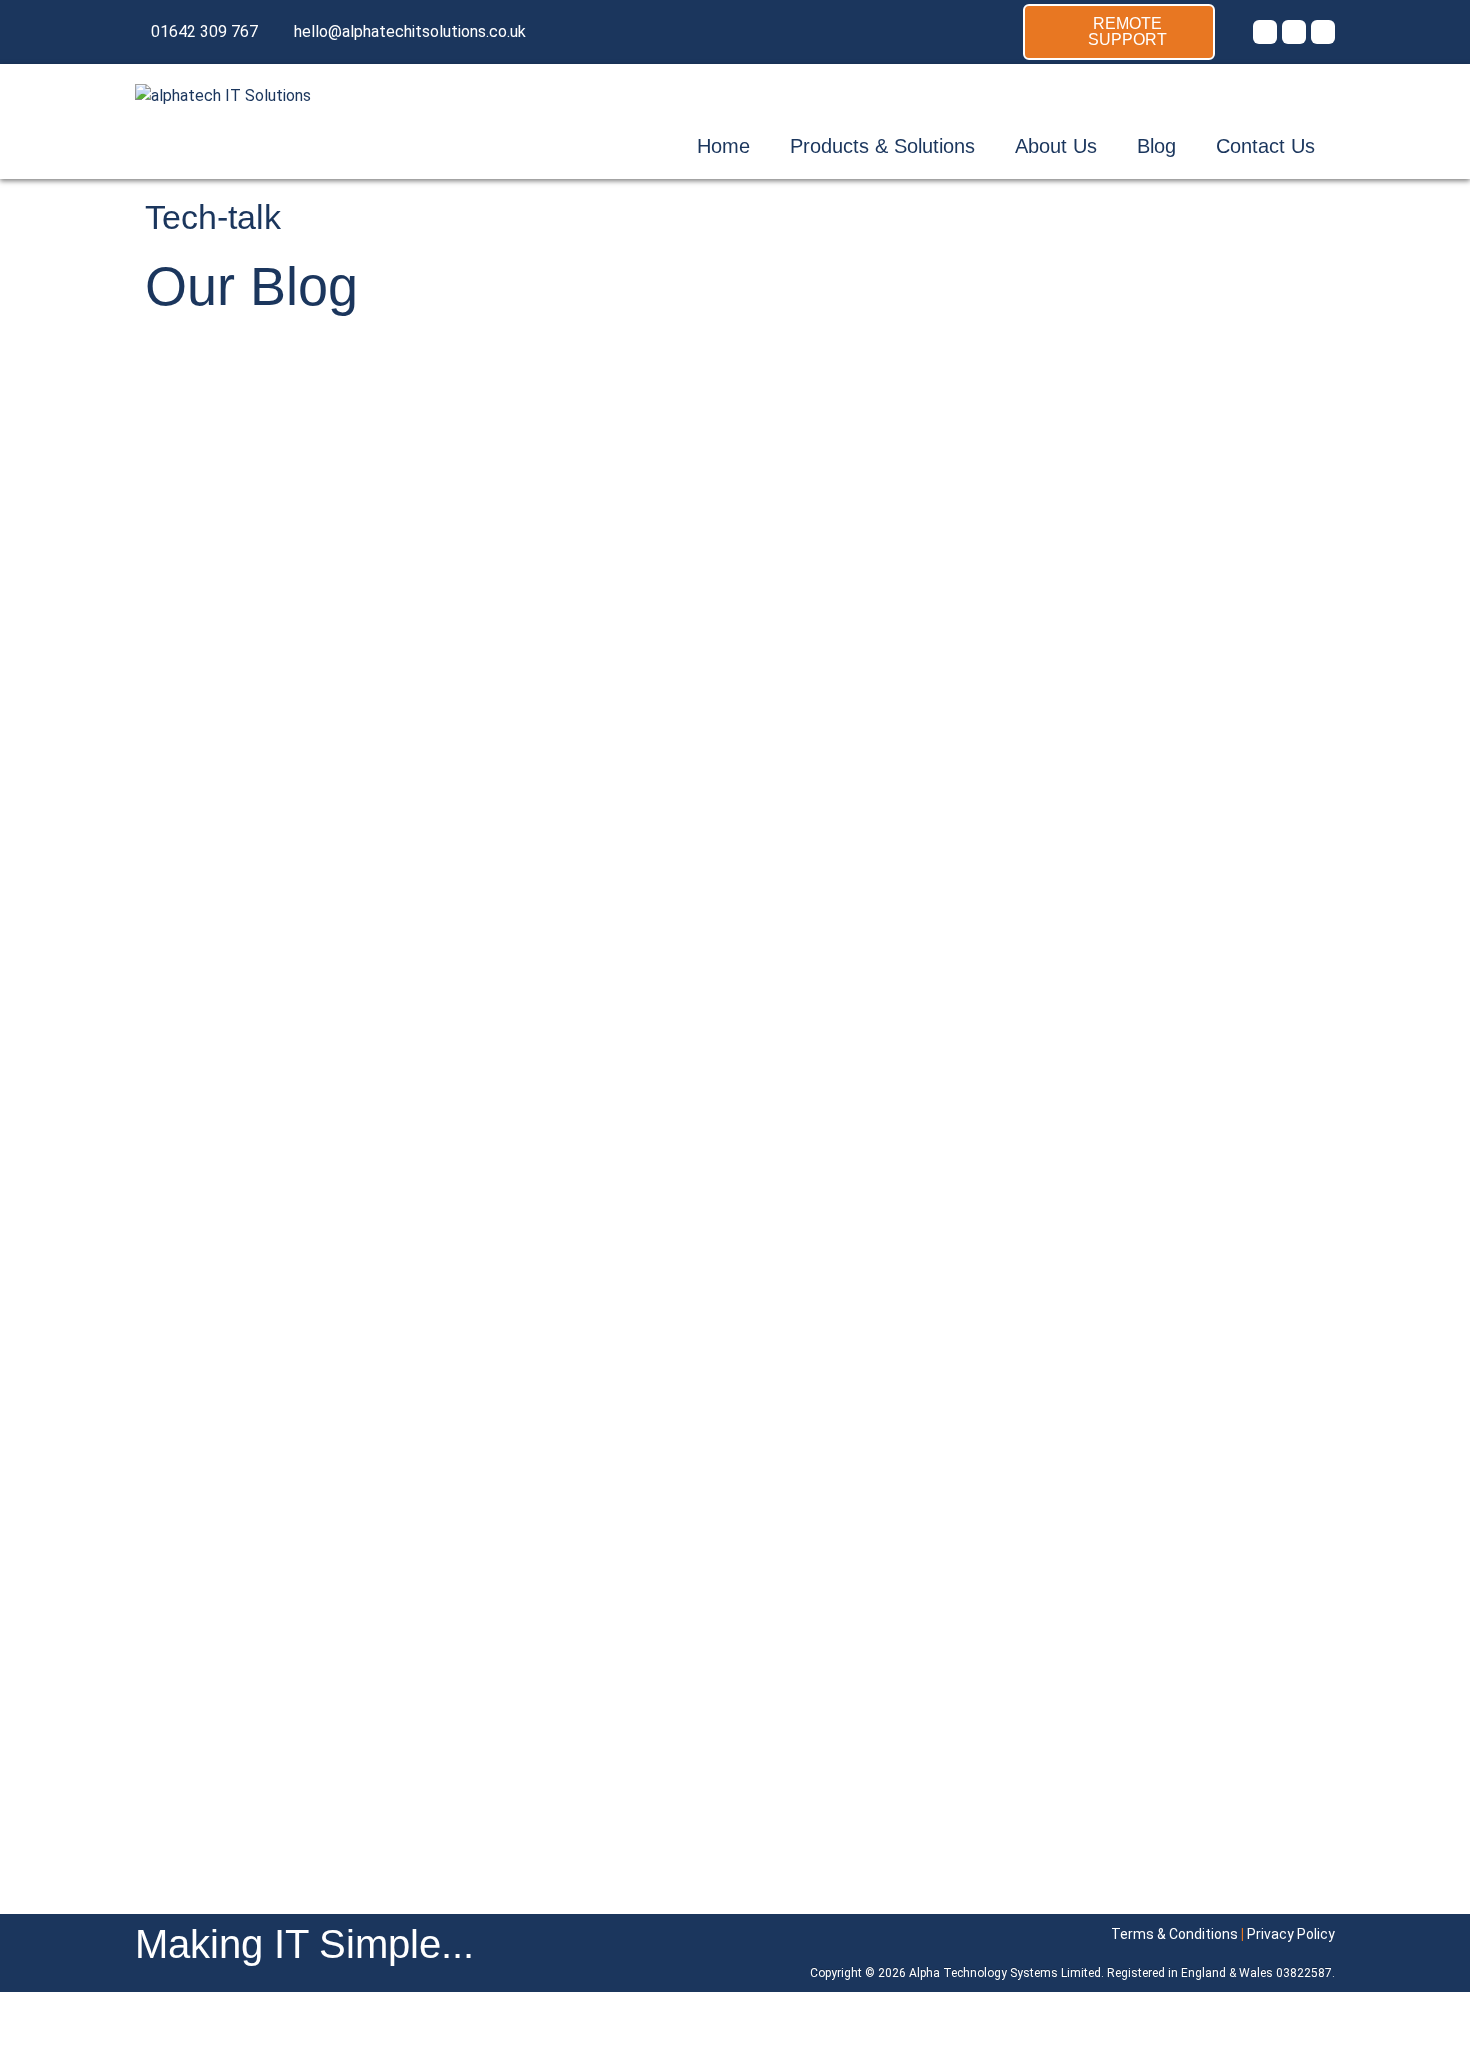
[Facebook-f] (1294, 32)
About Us (1056, 146)
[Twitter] (1265, 32)
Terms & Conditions (1174, 1934)
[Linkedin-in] (1323, 32)
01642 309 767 (204, 31)
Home (723, 146)
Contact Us (1265, 146)
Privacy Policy (1291, 1934)
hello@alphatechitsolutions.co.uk (410, 31)
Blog (1156, 146)
